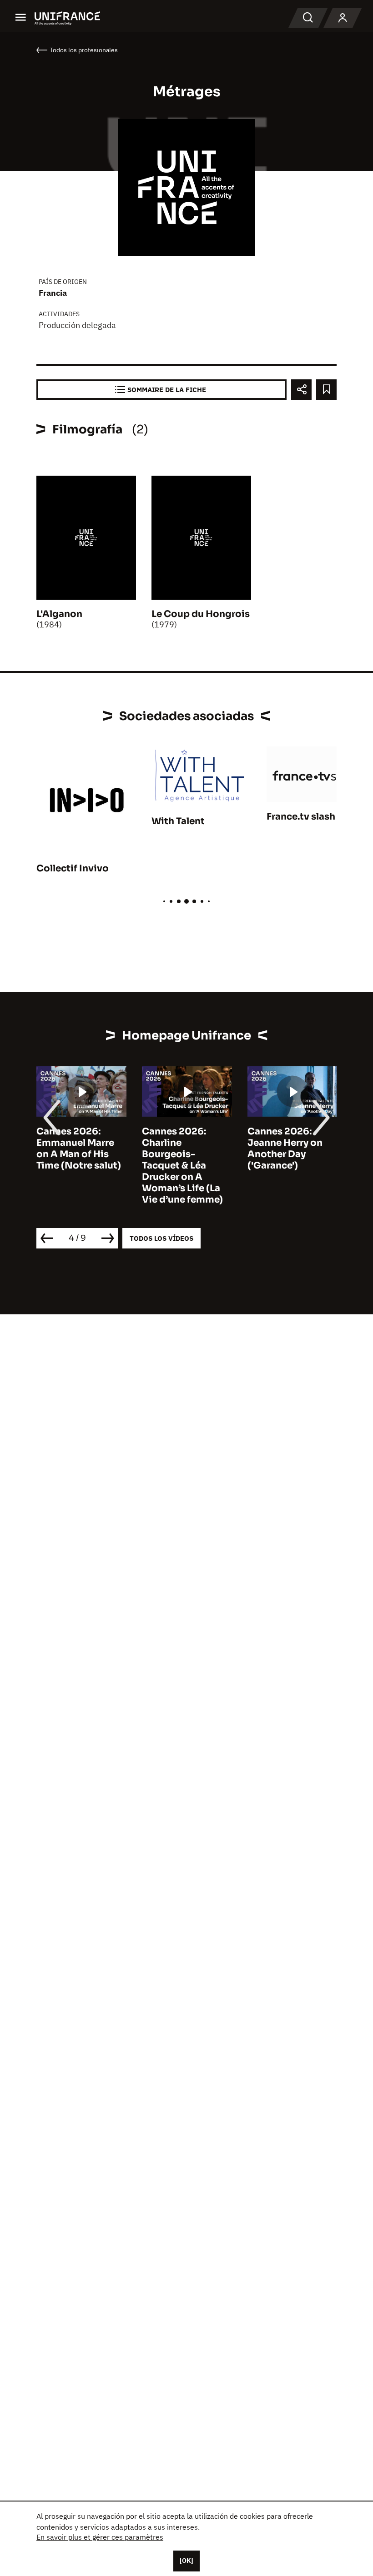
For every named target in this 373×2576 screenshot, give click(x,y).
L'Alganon (59, 614)
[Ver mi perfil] (343, 18)
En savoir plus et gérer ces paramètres (100, 2537)
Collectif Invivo (73, 868)
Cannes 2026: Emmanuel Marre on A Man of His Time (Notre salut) (79, 1149)
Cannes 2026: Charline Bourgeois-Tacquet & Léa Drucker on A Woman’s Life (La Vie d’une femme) (182, 1166)
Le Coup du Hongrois (201, 614)
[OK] (186, 2561)
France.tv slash (301, 817)
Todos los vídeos (161, 1238)
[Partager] (301, 390)
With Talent (178, 821)
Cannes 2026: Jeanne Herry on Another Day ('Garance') (285, 1149)
